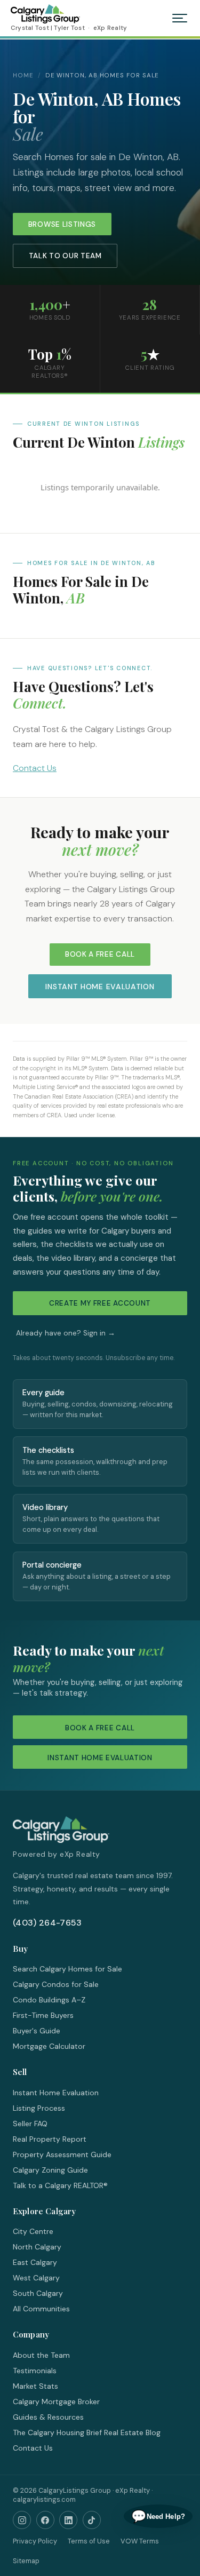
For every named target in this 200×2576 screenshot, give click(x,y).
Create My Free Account (100, 1303)
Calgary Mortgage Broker (56, 2402)
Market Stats (35, 2386)
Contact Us (35, 768)
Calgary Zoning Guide (50, 2170)
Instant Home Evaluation (100, 987)
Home (23, 75)
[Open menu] (180, 18)
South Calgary (38, 2293)
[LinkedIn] (68, 2520)
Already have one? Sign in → (66, 1333)
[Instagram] (22, 2520)
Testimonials (35, 2371)
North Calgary (37, 2247)
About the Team (41, 2355)
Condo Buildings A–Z (49, 2000)
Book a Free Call (100, 954)
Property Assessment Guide (62, 2154)
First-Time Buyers (43, 2015)
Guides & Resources (48, 2417)
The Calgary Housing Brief (57, 2432)
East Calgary (35, 2262)
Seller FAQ (30, 2124)
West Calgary (36, 2278)
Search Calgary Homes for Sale (67, 1969)
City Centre (33, 2231)
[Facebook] (45, 2520)
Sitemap (26, 2561)
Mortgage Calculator (49, 2046)
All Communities (41, 2309)
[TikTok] (92, 2520)
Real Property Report (50, 2139)
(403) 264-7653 (47, 1923)
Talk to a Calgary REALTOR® (60, 2185)
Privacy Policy (35, 2541)
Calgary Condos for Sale (56, 1984)
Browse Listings (62, 224)
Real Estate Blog (132, 2432)
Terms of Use (89, 2541)
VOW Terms (140, 2541)
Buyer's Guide (37, 2031)
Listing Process (39, 2108)
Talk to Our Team (65, 256)
